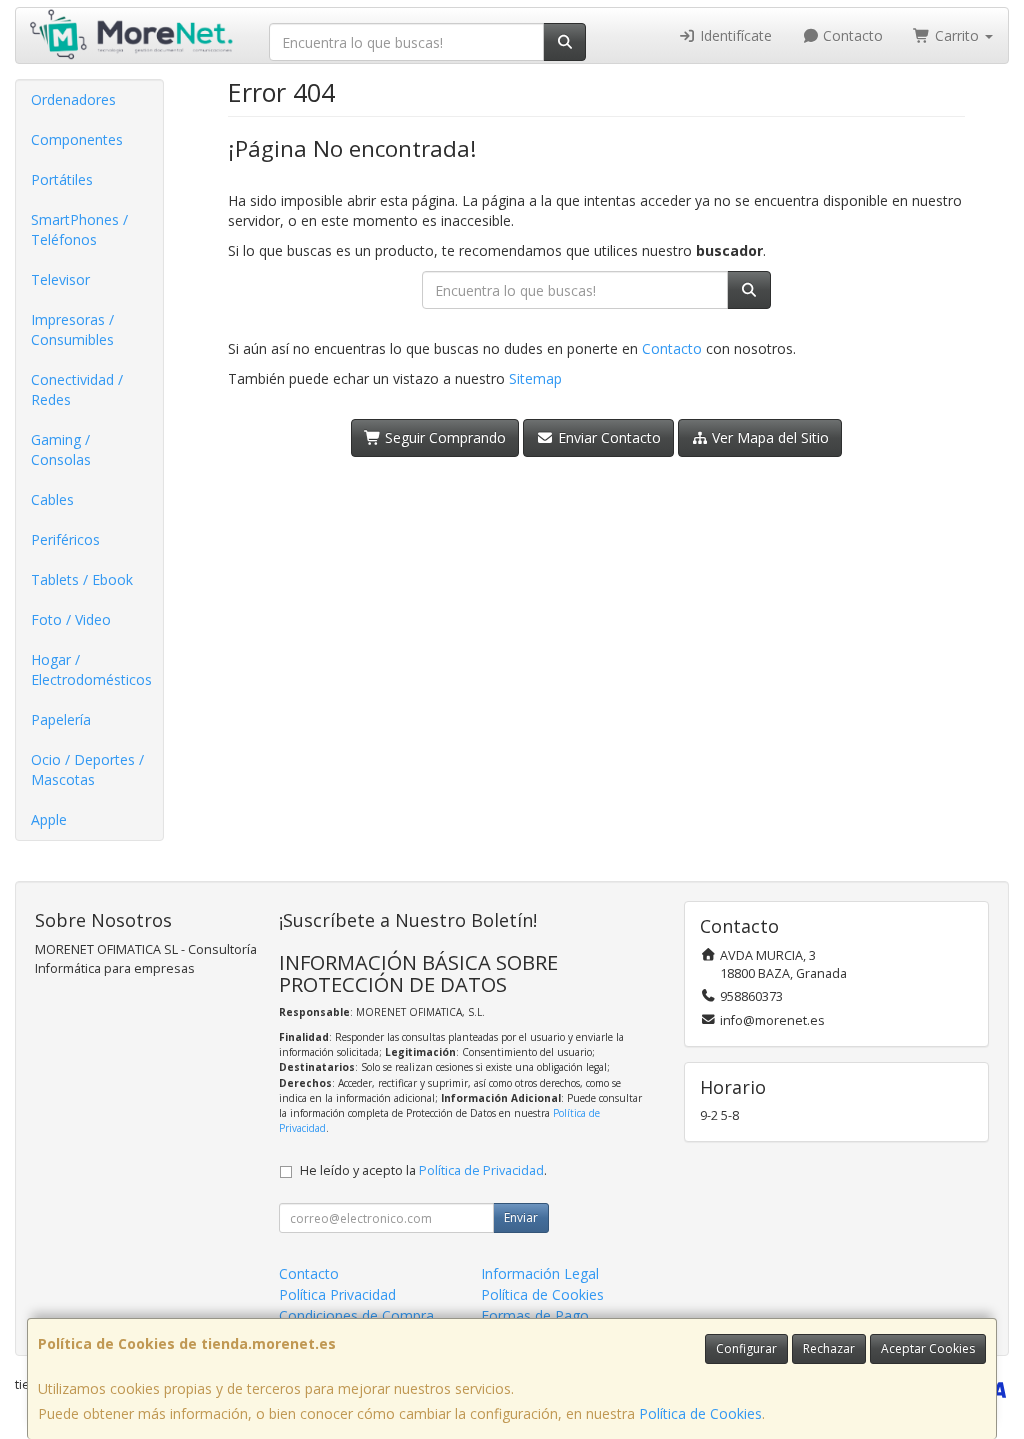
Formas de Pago (535, 1315)
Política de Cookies (700, 1413)
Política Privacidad (337, 1294)
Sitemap (535, 378)
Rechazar (829, 1348)
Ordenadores (73, 99)
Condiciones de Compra (356, 1315)
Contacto (851, 35)
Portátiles (62, 179)
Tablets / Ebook (82, 579)
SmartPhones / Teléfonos (79, 229)
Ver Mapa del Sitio (768, 437)
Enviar (521, 1217)
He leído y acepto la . (423, 1170)
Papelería (61, 719)
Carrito (957, 35)
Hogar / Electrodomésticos (91, 669)
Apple (49, 819)
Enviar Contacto (607, 437)
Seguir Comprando (443, 437)
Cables (52, 499)
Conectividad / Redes (77, 389)
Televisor (60, 279)
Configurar (746, 1348)
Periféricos (65, 539)
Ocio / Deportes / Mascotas (87, 769)
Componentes (77, 139)
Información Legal (540, 1273)
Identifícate (734, 35)
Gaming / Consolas (61, 449)
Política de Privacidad (481, 1170)
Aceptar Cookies (928, 1348)
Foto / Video (71, 619)
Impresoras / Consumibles (72, 329)
